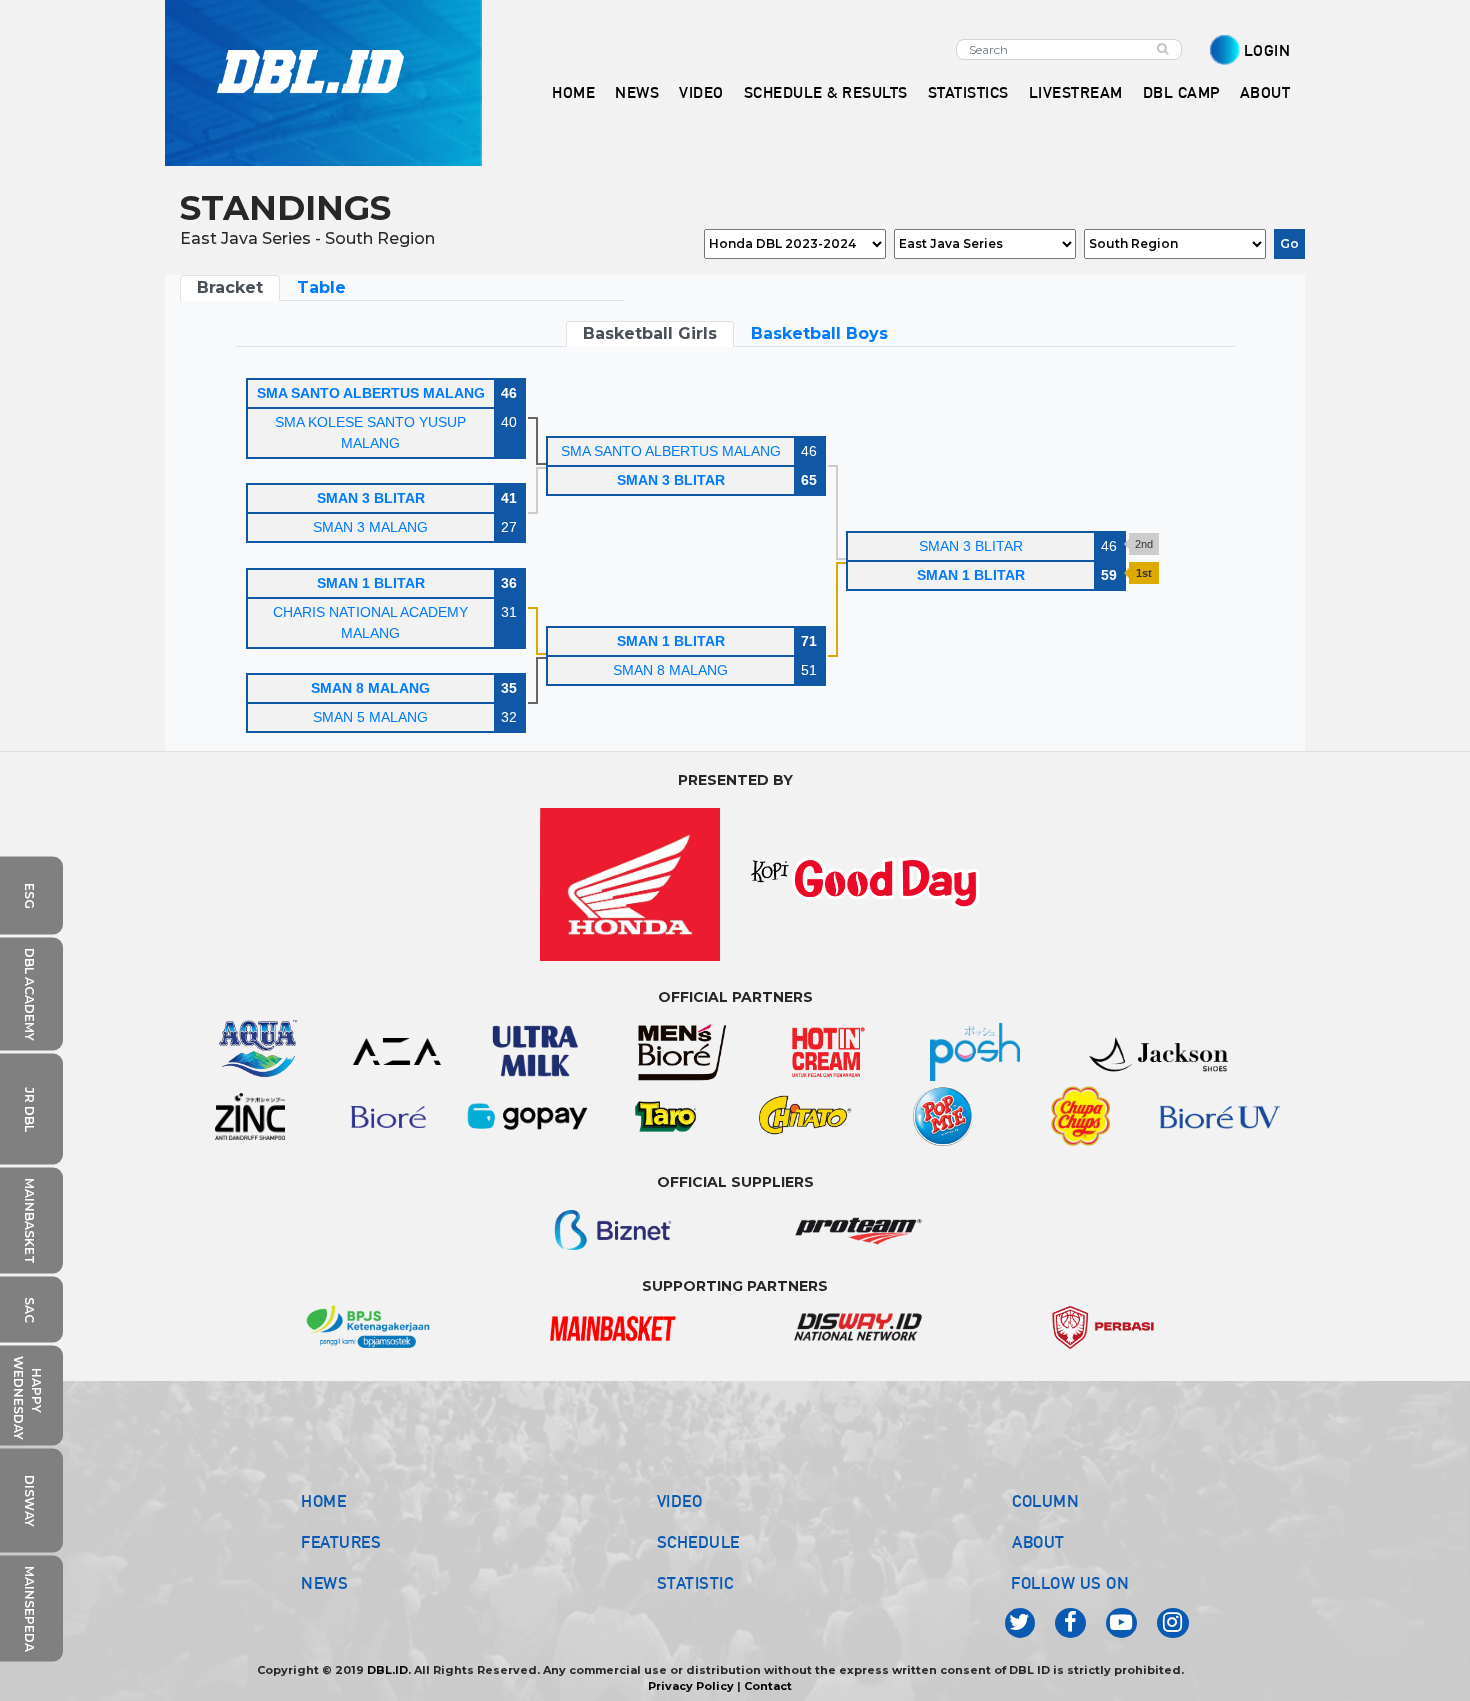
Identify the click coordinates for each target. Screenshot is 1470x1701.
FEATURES (341, 1542)
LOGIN (1267, 50)
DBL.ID (387, 1670)
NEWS (324, 1583)
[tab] (230, 288)
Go (1289, 243)
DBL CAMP (1181, 92)
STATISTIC (695, 1583)
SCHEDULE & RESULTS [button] (826, 92)
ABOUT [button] (1265, 92)
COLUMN (1045, 1501)
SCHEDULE (698, 1542)
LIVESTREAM (1076, 92)
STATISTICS (968, 92)
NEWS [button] (637, 92)
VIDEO (701, 92)
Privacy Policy (691, 1686)
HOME (573, 92)
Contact (768, 1686)
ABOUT (1038, 1542)
